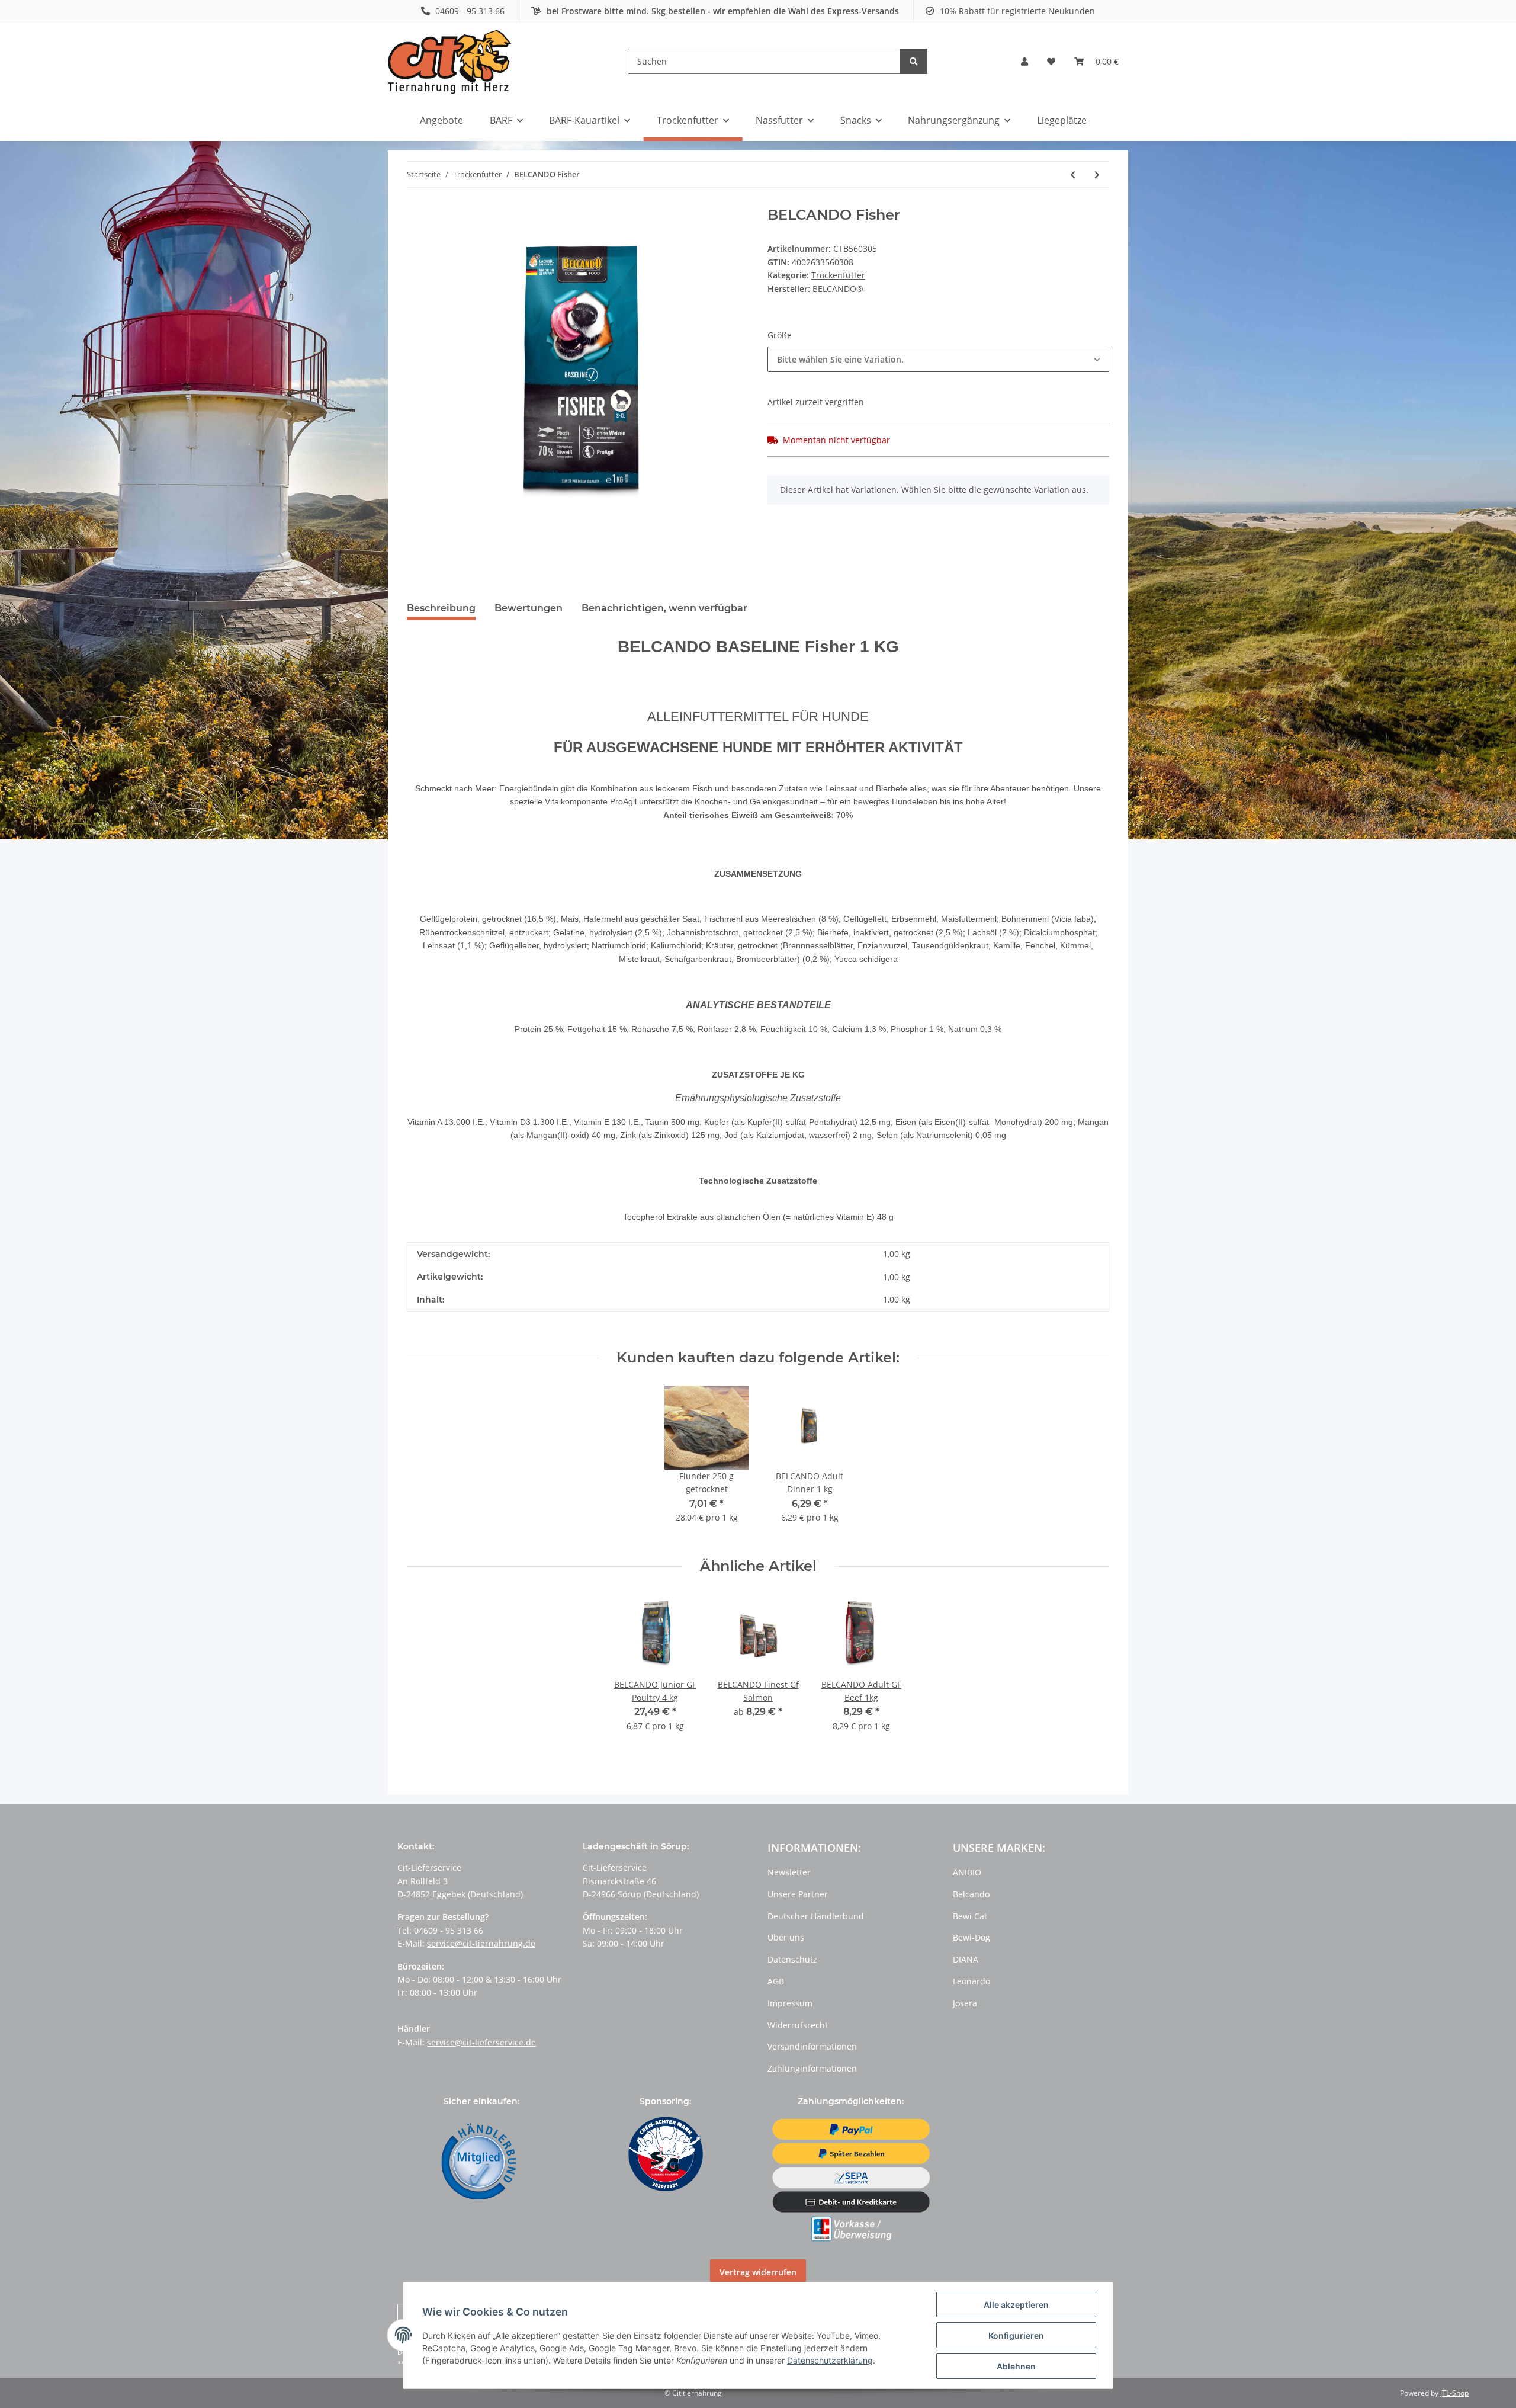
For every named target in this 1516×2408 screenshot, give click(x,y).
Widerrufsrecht (798, 2025)
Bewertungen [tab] (529, 608)
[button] (1024, 62)
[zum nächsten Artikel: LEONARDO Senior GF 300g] (1097, 174)
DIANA (966, 1959)
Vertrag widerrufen (758, 2272)
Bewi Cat (970, 1916)
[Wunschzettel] (1051, 62)
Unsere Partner (798, 1894)
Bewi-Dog (971, 1937)
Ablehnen (1016, 2366)
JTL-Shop (1454, 2393)
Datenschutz (792, 1959)
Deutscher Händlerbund (816, 1916)
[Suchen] (914, 61)
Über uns (786, 1937)
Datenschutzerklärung (830, 2360)
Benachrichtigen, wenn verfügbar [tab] (664, 608)
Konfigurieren (1016, 2335)
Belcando (971, 1894)
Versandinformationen (812, 2046)
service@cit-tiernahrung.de (481, 1943)
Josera (965, 2003)
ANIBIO (967, 1872)
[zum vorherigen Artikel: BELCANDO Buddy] (1073, 174)
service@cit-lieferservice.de (481, 2042)
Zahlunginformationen (812, 2068)
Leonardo (971, 1981)
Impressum (790, 2003)
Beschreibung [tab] (441, 608)
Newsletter (789, 1872)
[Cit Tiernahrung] (450, 61)
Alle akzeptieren (1016, 2305)
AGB (776, 1981)
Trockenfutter (838, 275)
